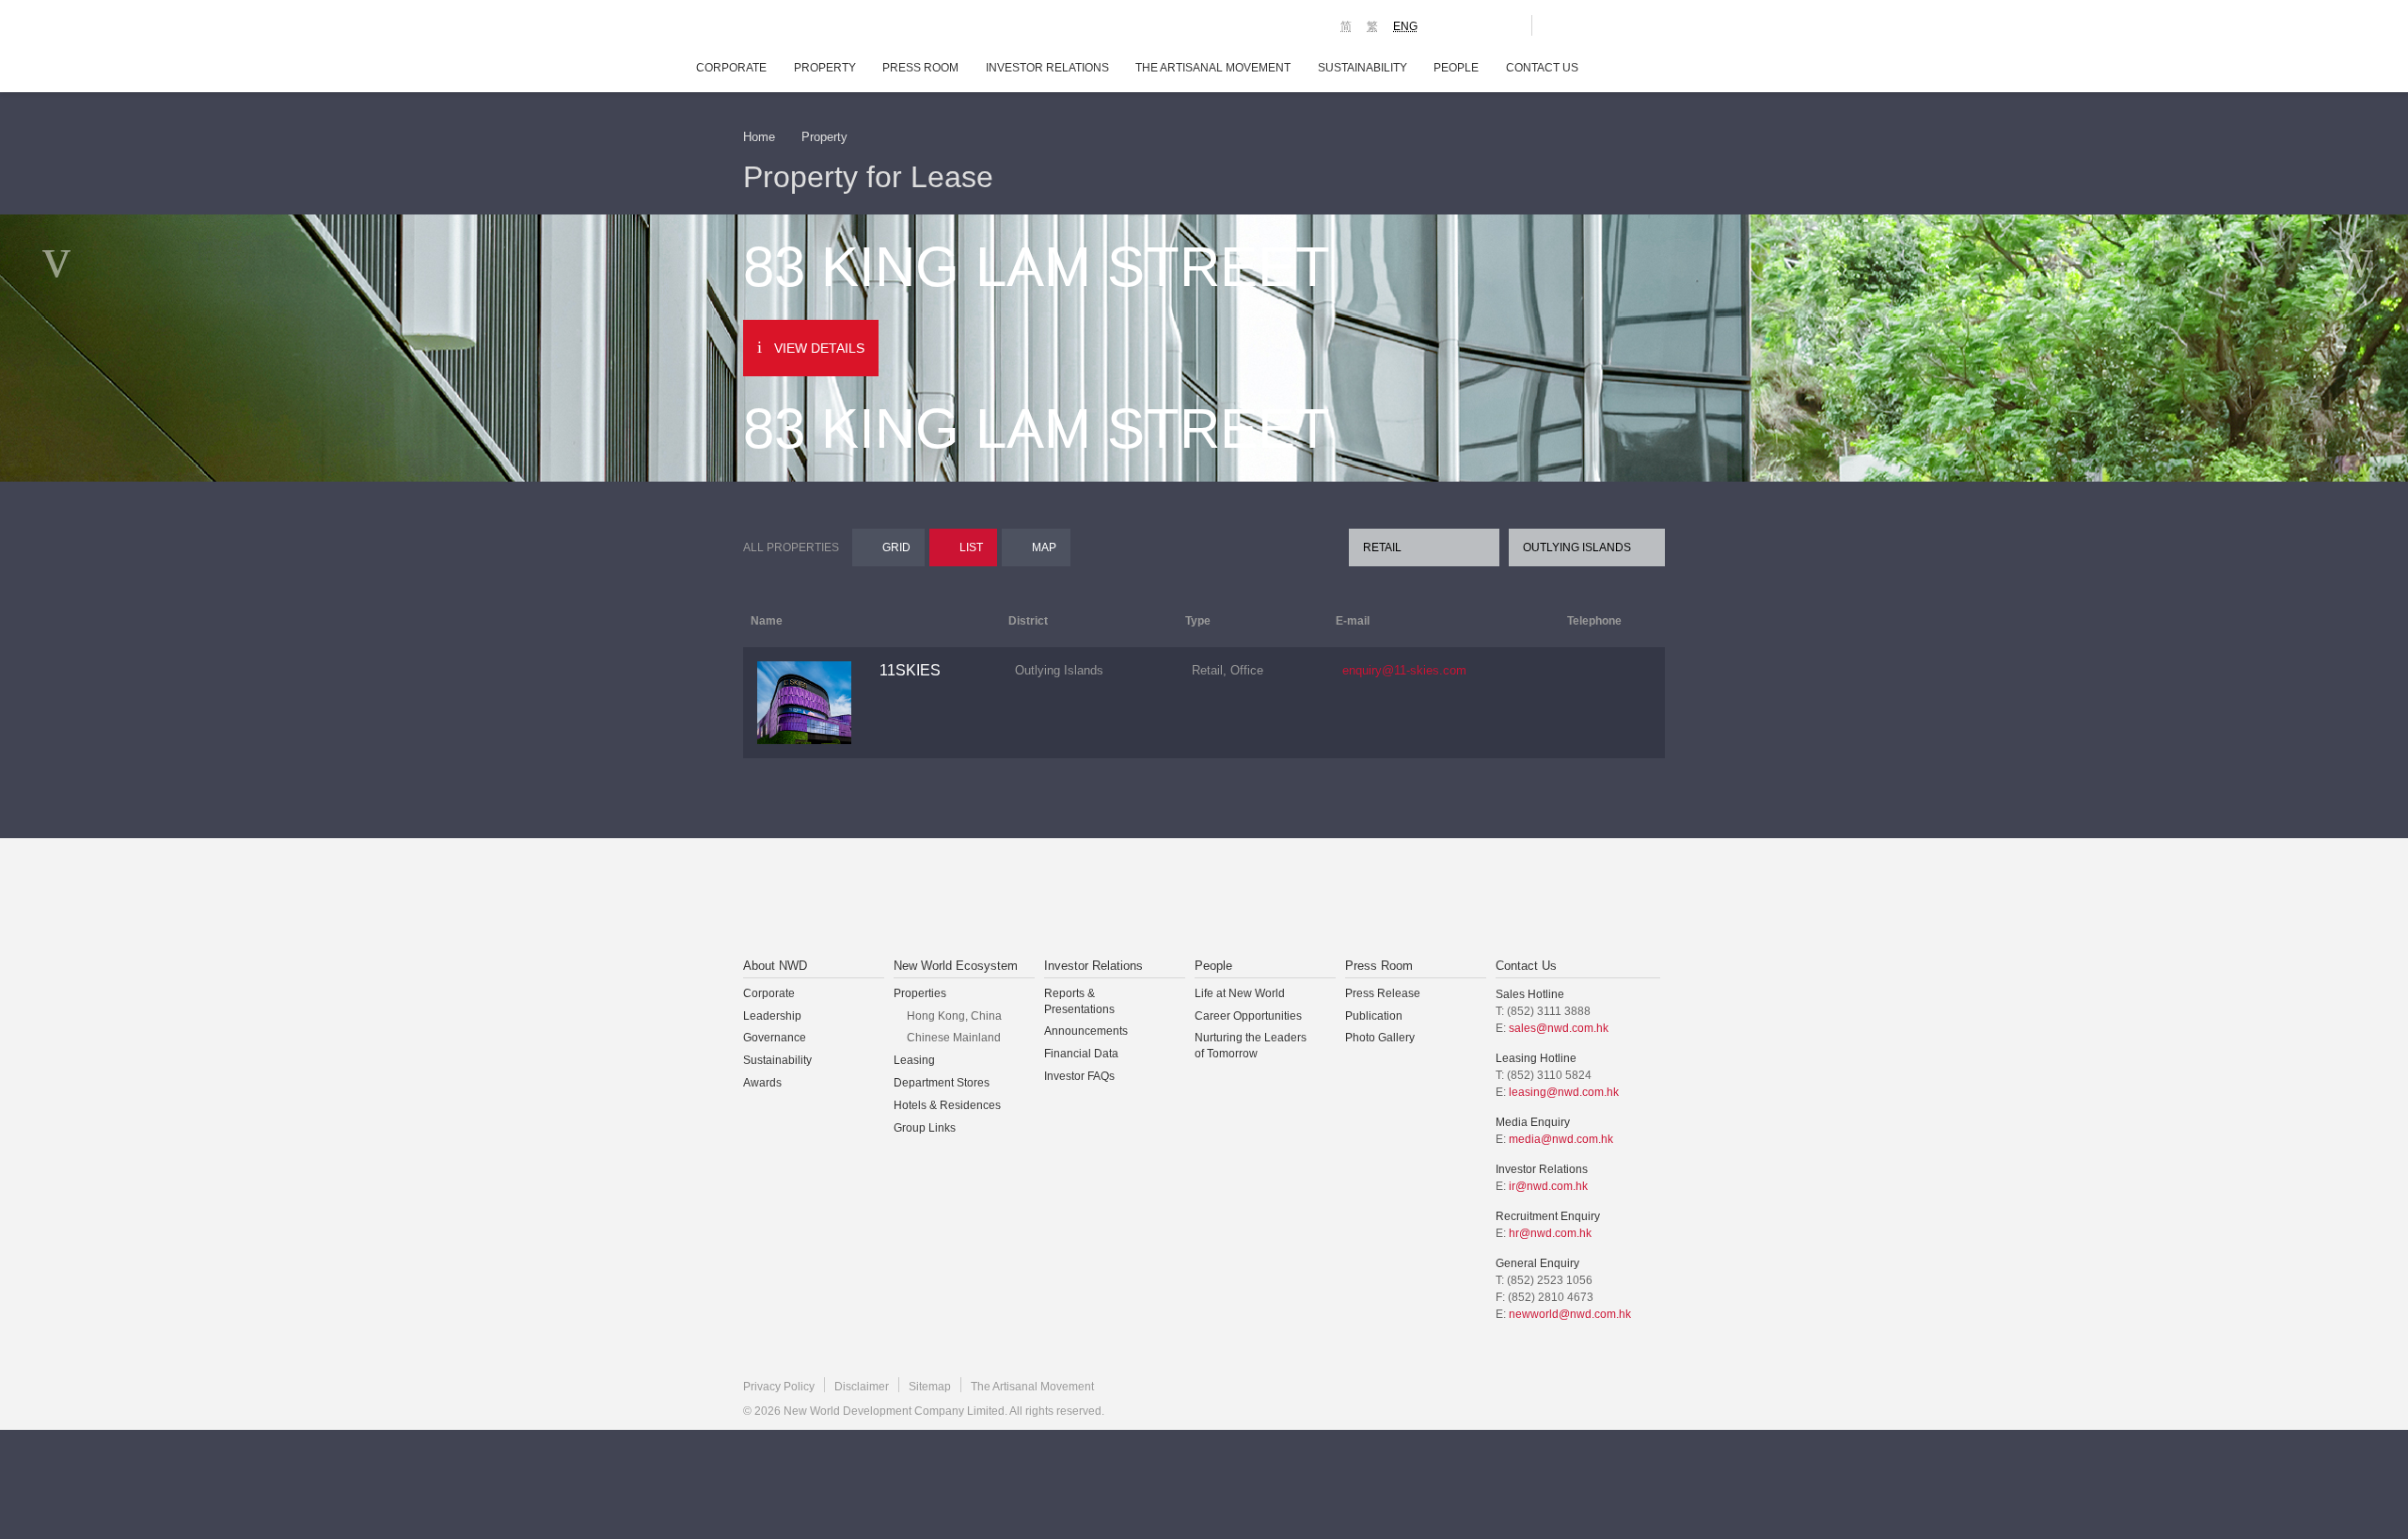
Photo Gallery (1380, 1038)
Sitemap (930, 1387)
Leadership (772, 1016)
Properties (920, 993)
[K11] (1451, 24)
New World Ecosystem (956, 966)
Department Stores (942, 1083)
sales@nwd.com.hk (1559, 1028)
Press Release (1383, 993)
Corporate (731, 68)
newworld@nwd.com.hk (1570, 1314)
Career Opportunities (1248, 1016)
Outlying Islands (1577, 547)
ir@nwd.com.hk (1548, 1186)
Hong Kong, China (954, 1016)
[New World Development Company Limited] (991, 899)
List (971, 547)
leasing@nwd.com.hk (1564, 1092)
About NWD (775, 966)
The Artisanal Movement (1213, 68)
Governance (775, 1038)
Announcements (1086, 1031)
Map (1044, 547)
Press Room (920, 68)
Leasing (914, 1060)
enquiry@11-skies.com (1404, 670)
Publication (1374, 1016)
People (1456, 68)
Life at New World (1240, 993)
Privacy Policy (779, 1387)
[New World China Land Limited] (1180, 899)
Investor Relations (1047, 68)
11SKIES (910, 670)
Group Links (925, 1128)
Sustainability (1362, 68)
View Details (819, 348)
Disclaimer (862, 1387)
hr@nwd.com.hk (1550, 1233)
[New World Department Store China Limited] (1393, 899)
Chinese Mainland (954, 1038)
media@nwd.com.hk (1561, 1139)
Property (825, 68)
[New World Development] (847, 28)
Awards (762, 1083)
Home (759, 137)
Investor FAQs (1079, 1076)
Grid (896, 547)
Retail (1382, 547)
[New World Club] (1503, 25)
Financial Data (1081, 1054)
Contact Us (1542, 68)
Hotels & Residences (947, 1105)
